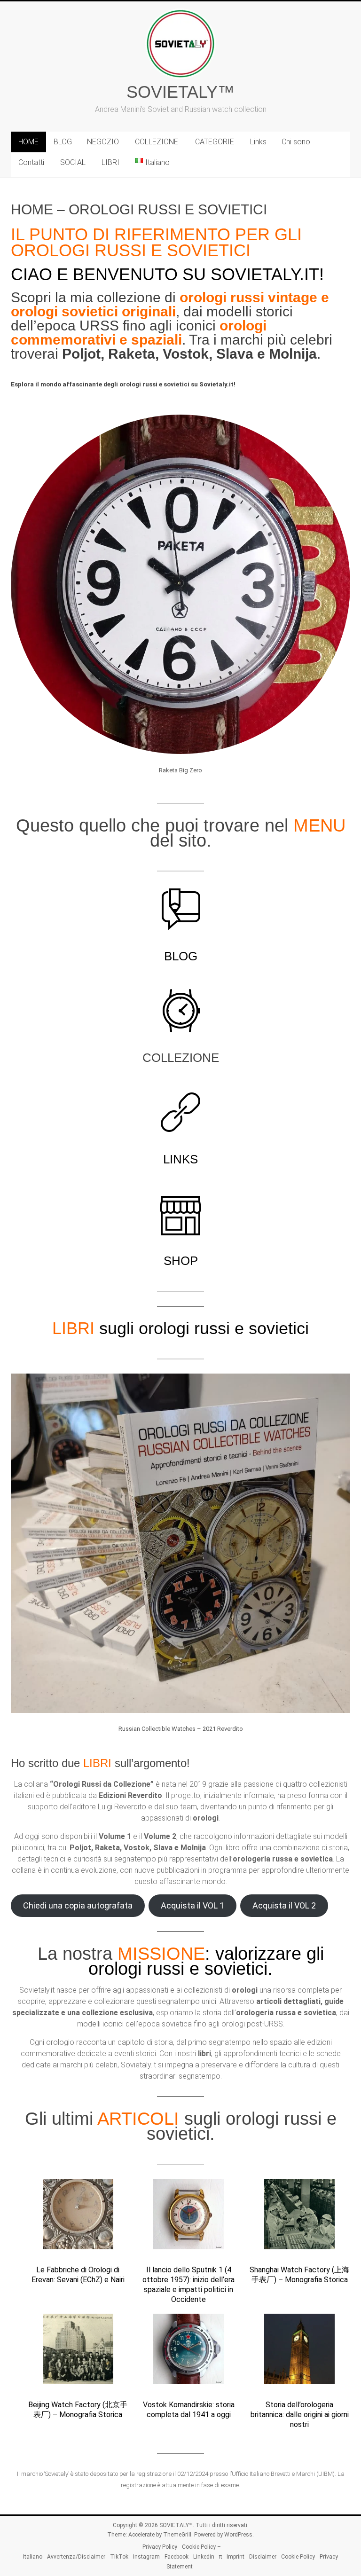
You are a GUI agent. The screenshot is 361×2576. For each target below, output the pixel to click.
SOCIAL (73, 162)
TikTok (119, 2557)
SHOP (181, 1261)
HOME (28, 142)
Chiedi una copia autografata (78, 1905)
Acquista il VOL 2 (284, 1905)
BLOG (63, 142)
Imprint (235, 2557)
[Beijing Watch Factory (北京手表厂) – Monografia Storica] (78, 2353)
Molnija (293, 354)
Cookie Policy (298, 2557)
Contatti (31, 162)
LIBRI (110, 162)
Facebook (177, 2557)
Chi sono (296, 142)
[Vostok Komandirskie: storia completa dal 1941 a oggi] (188, 2353)
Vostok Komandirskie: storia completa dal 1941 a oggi (189, 2410)
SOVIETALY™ (180, 92)
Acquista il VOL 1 (192, 1905)
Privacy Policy (160, 2547)
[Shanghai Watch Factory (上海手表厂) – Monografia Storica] (299, 2218)
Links (258, 142)
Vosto (182, 354)
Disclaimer (263, 2557)
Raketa (132, 354)
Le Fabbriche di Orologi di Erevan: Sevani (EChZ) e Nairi (78, 2275)
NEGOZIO (103, 142)
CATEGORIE (215, 142)
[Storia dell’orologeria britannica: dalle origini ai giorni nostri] (299, 2353)
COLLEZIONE (157, 142)
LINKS (180, 1159)
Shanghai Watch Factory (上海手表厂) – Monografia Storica (299, 2275)
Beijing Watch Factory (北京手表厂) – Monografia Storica (78, 2410)
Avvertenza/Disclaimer (76, 2557)
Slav (231, 354)
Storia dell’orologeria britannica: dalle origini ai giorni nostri (300, 2415)
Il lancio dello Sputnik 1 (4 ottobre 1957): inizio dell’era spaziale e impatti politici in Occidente (188, 2284)
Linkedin (204, 2557)
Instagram (146, 2557)
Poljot (81, 354)
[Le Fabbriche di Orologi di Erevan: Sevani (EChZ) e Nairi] (78, 2218)
